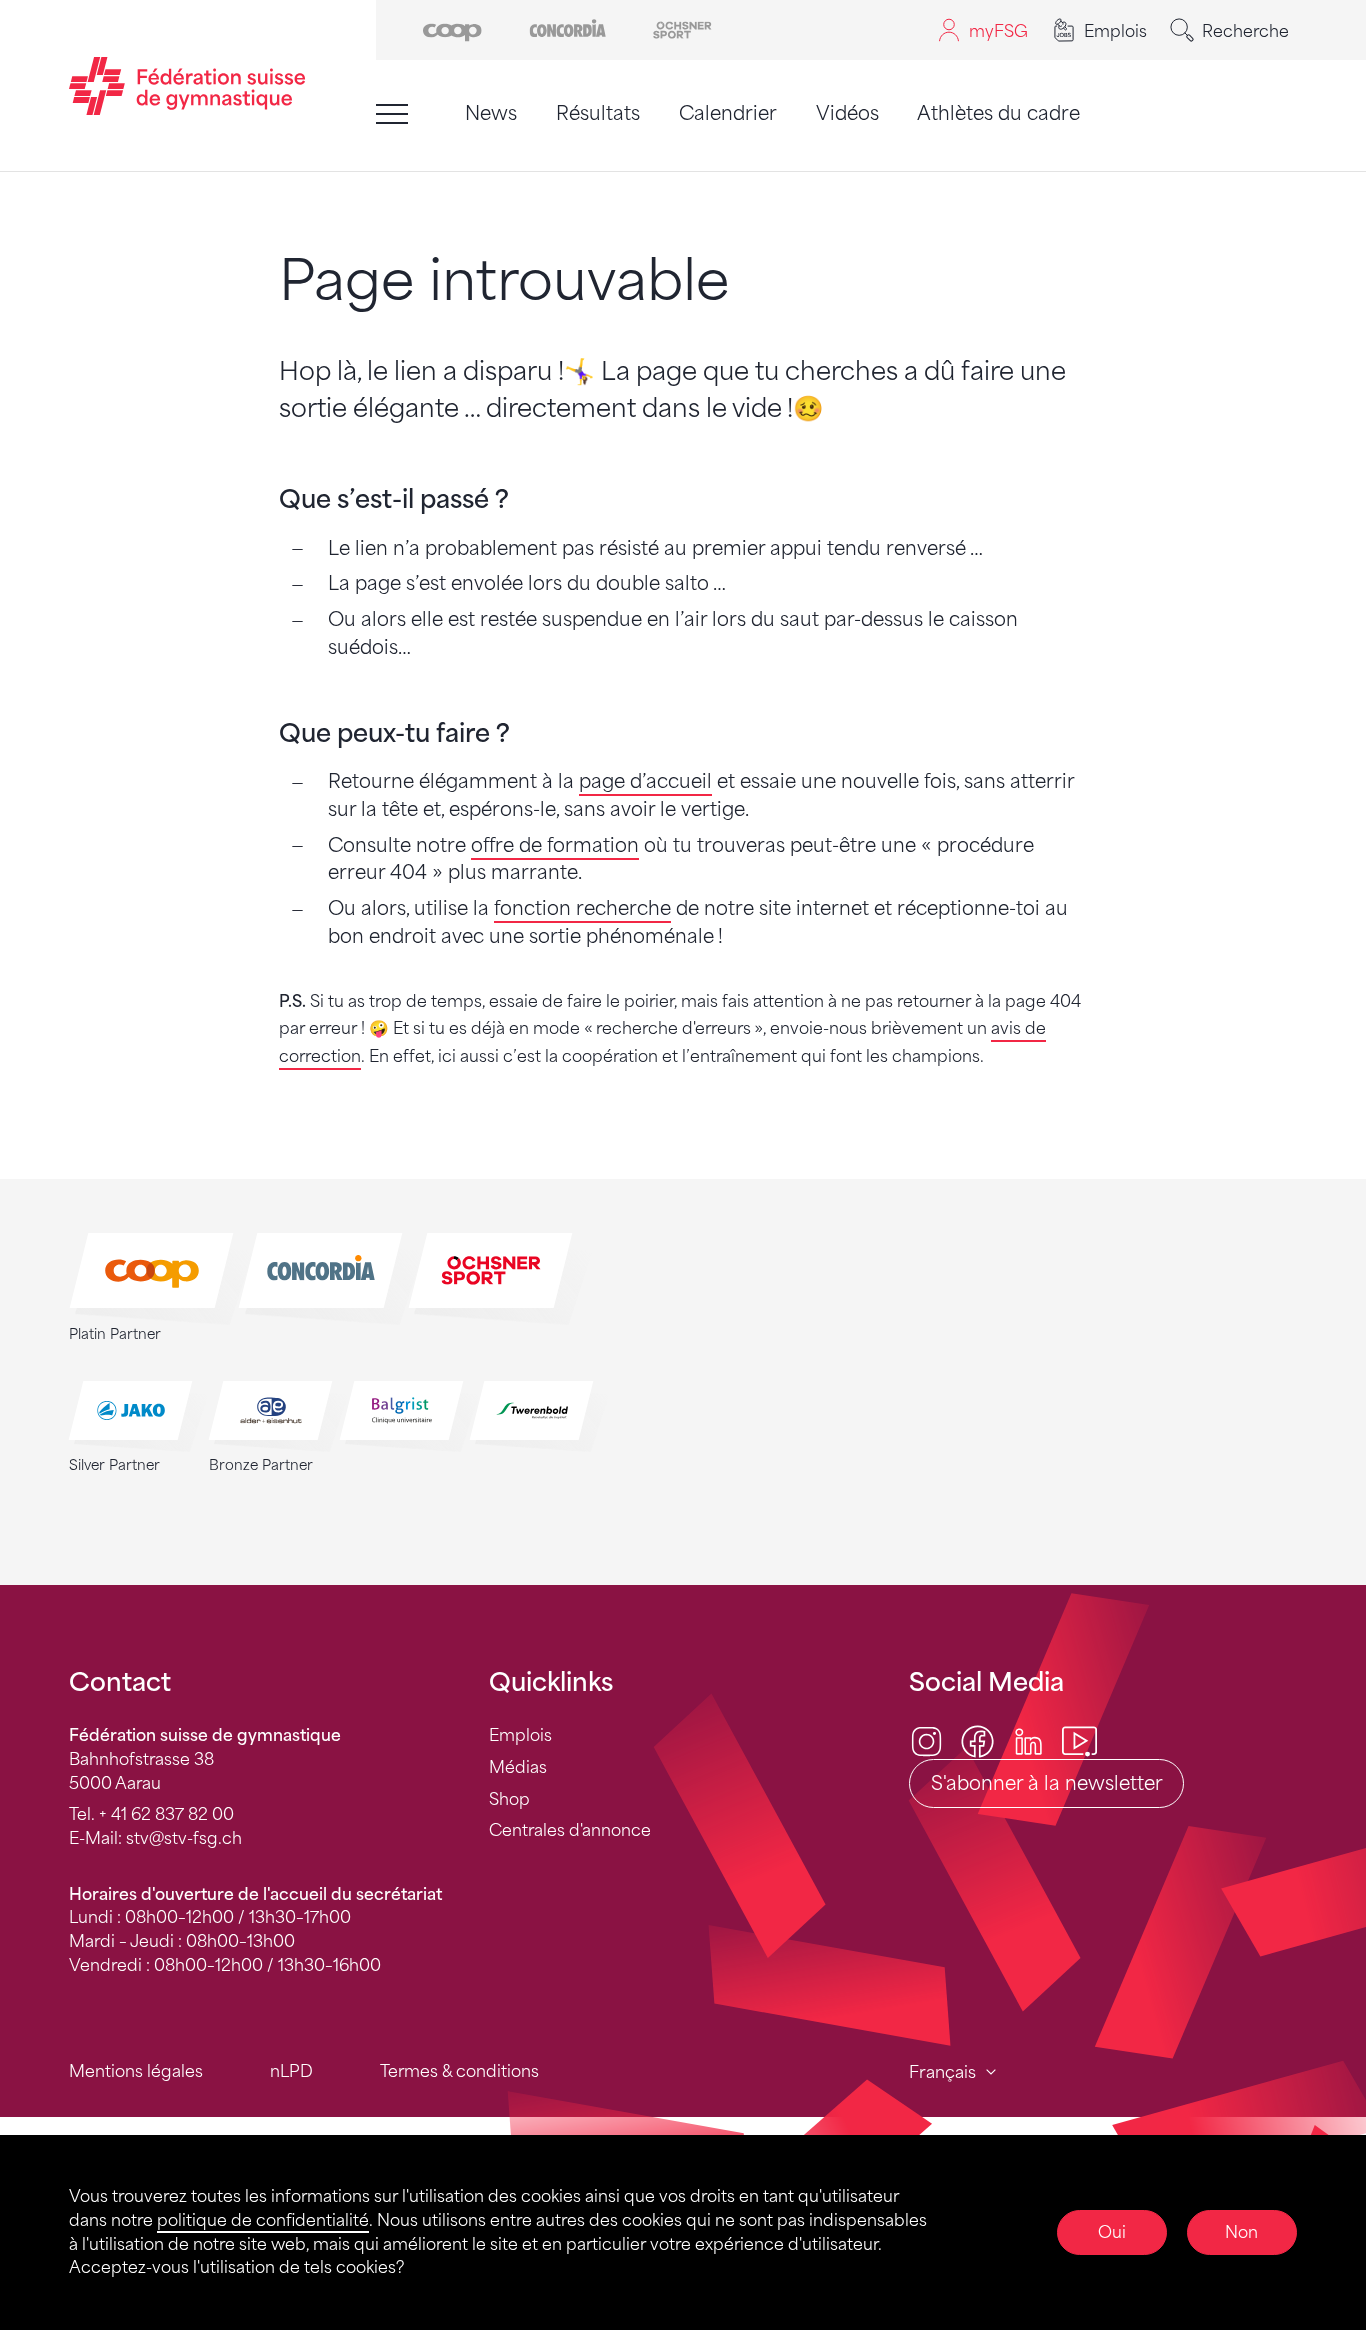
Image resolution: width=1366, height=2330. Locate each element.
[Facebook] (977, 1740)
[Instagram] (926, 1740)
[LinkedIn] (1028, 1740)
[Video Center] (1079, 1740)
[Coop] (452, 28)
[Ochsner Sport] (682, 28)
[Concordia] (567, 28)
